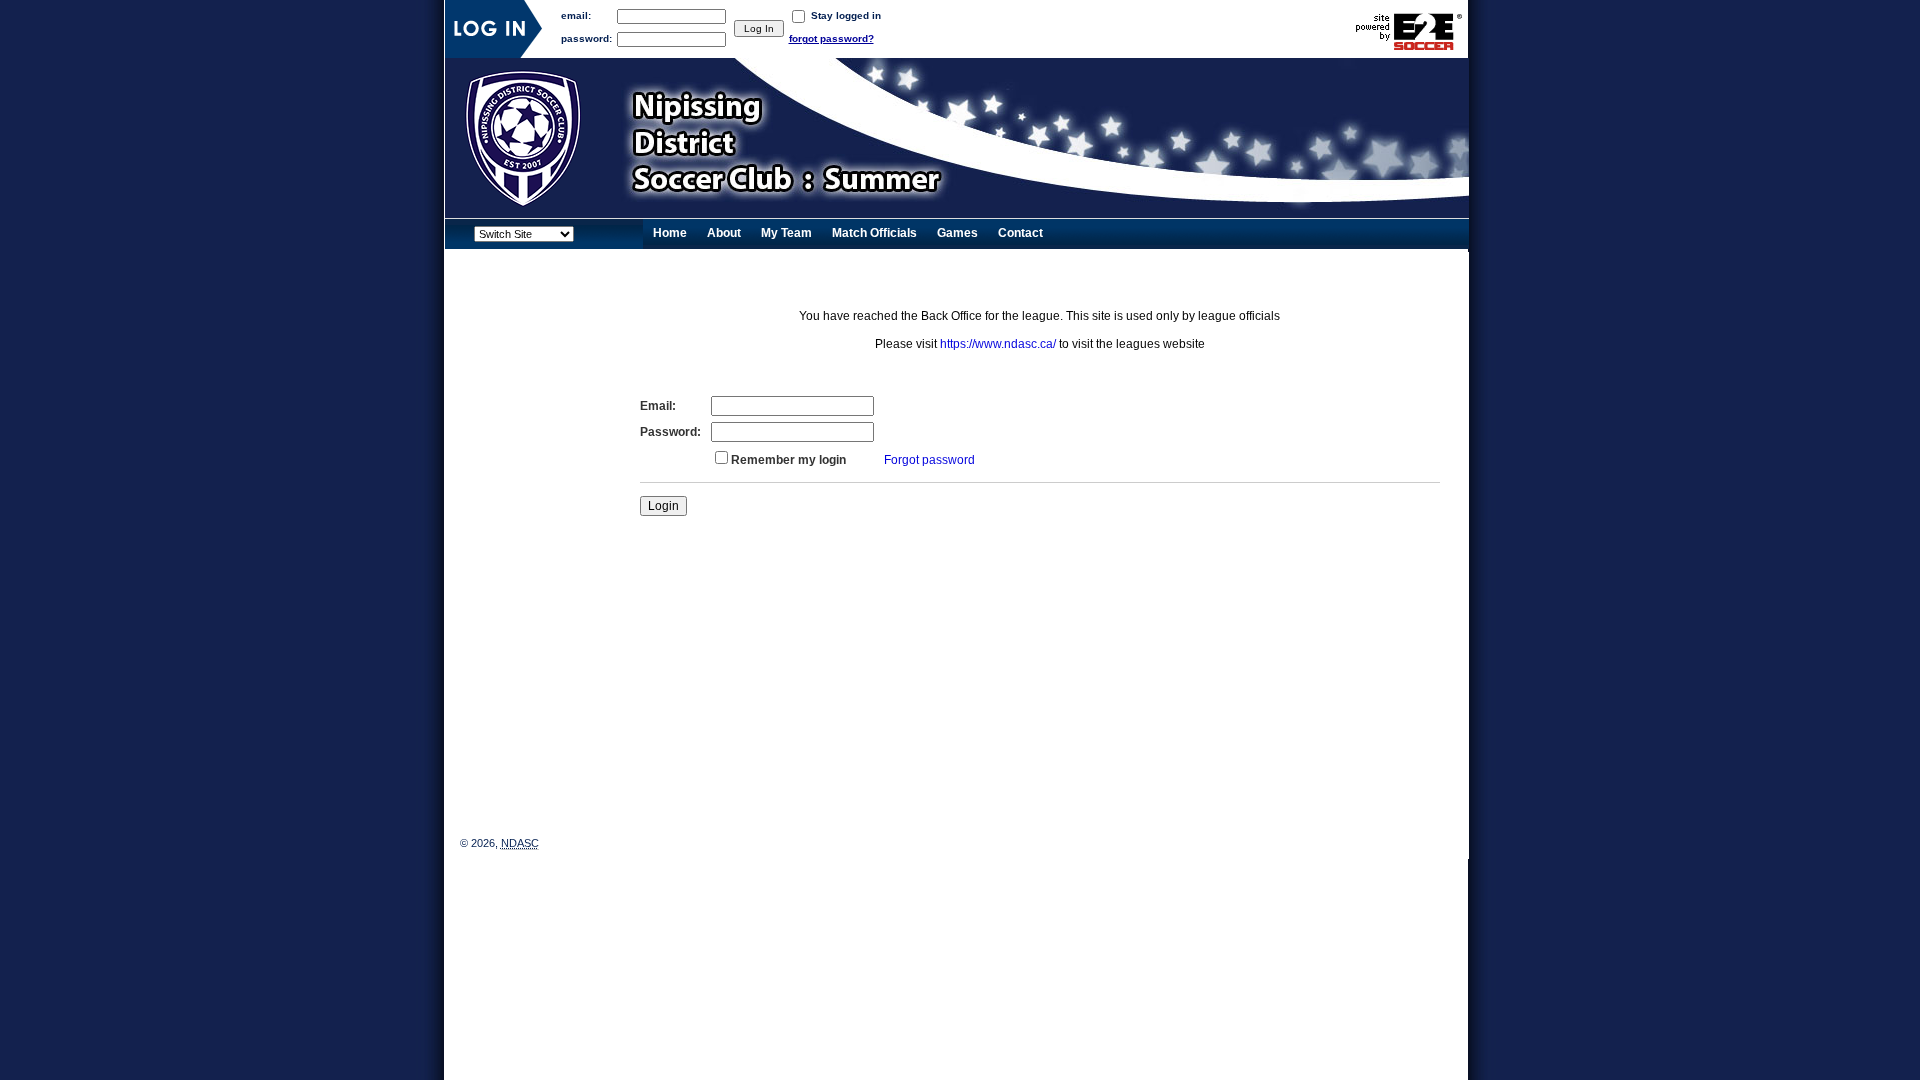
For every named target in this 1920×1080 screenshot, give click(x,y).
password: (586, 38)
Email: (658, 406)
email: (576, 15)
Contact (1020, 233)
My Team (786, 233)
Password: (670, 432)
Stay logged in (846, 15)
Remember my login (788, 460)
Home (670, 233)
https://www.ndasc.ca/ (998, 344)
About (724, 233)
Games (957, 233)
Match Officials (874, 233)
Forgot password (929, 460)
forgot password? (831, 38)
